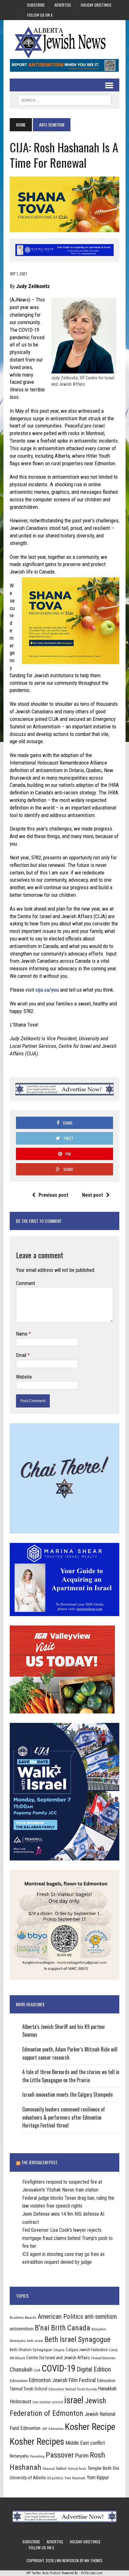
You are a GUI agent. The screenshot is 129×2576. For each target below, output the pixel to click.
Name (22, 1334)
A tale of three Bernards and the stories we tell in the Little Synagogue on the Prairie (71, 2076)
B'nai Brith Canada (62, 2328)
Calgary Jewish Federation (87, 2350)
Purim (82, 2456)
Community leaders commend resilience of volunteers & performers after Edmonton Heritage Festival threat (64, 2117)
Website (24, 1377)
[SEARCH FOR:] (64, 99)
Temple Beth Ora (103, 2468)
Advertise (63, 5)
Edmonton (19, 2381)
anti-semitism (101, 2317)
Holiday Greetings (96, 5)
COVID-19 (59, 2368)
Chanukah (21, 2369)
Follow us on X (40, 15)
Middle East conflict (85, 2443)
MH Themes (93, 2560)
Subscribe (36, 5)
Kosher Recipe (90, 2427)
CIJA (37, 2370)
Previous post (53, 1195)
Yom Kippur (98, 2478)
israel (74, 2400)
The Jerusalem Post (39, 2162)
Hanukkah (107, 2389)
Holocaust (21, 2401)
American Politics (60, 2316)
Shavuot (49, 2469)
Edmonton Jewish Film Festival (62, 2380)
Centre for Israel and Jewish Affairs (58, 2358)
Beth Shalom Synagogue (31, 2350)
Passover (60, 2455)
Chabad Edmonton (103, 2358)
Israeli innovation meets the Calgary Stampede (67, 2094)
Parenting (37, 2456)
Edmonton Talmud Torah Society (73, 2389)
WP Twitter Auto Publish (44, 2573)
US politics (55, 2478)
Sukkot (61, 2468)
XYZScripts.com (92, 2573)
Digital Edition (94, 2369)
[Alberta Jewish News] (64, 42)
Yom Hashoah (75, 2478)
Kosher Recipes (37, 2442)
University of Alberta (28, 2478)
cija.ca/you (47, 990)
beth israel (35, 2341)
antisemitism (22, 2329)
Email (22, 1355)
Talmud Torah (77, 2469)
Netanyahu (19, 2456)
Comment (26, 1283)
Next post (93, 1195)
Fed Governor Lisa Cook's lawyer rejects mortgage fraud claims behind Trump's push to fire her (67, 2238)
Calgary (59, 2350)
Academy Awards (23, 2317)
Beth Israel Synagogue (77, 2339)
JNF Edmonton (53, 2429)
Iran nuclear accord (48, 2402)
